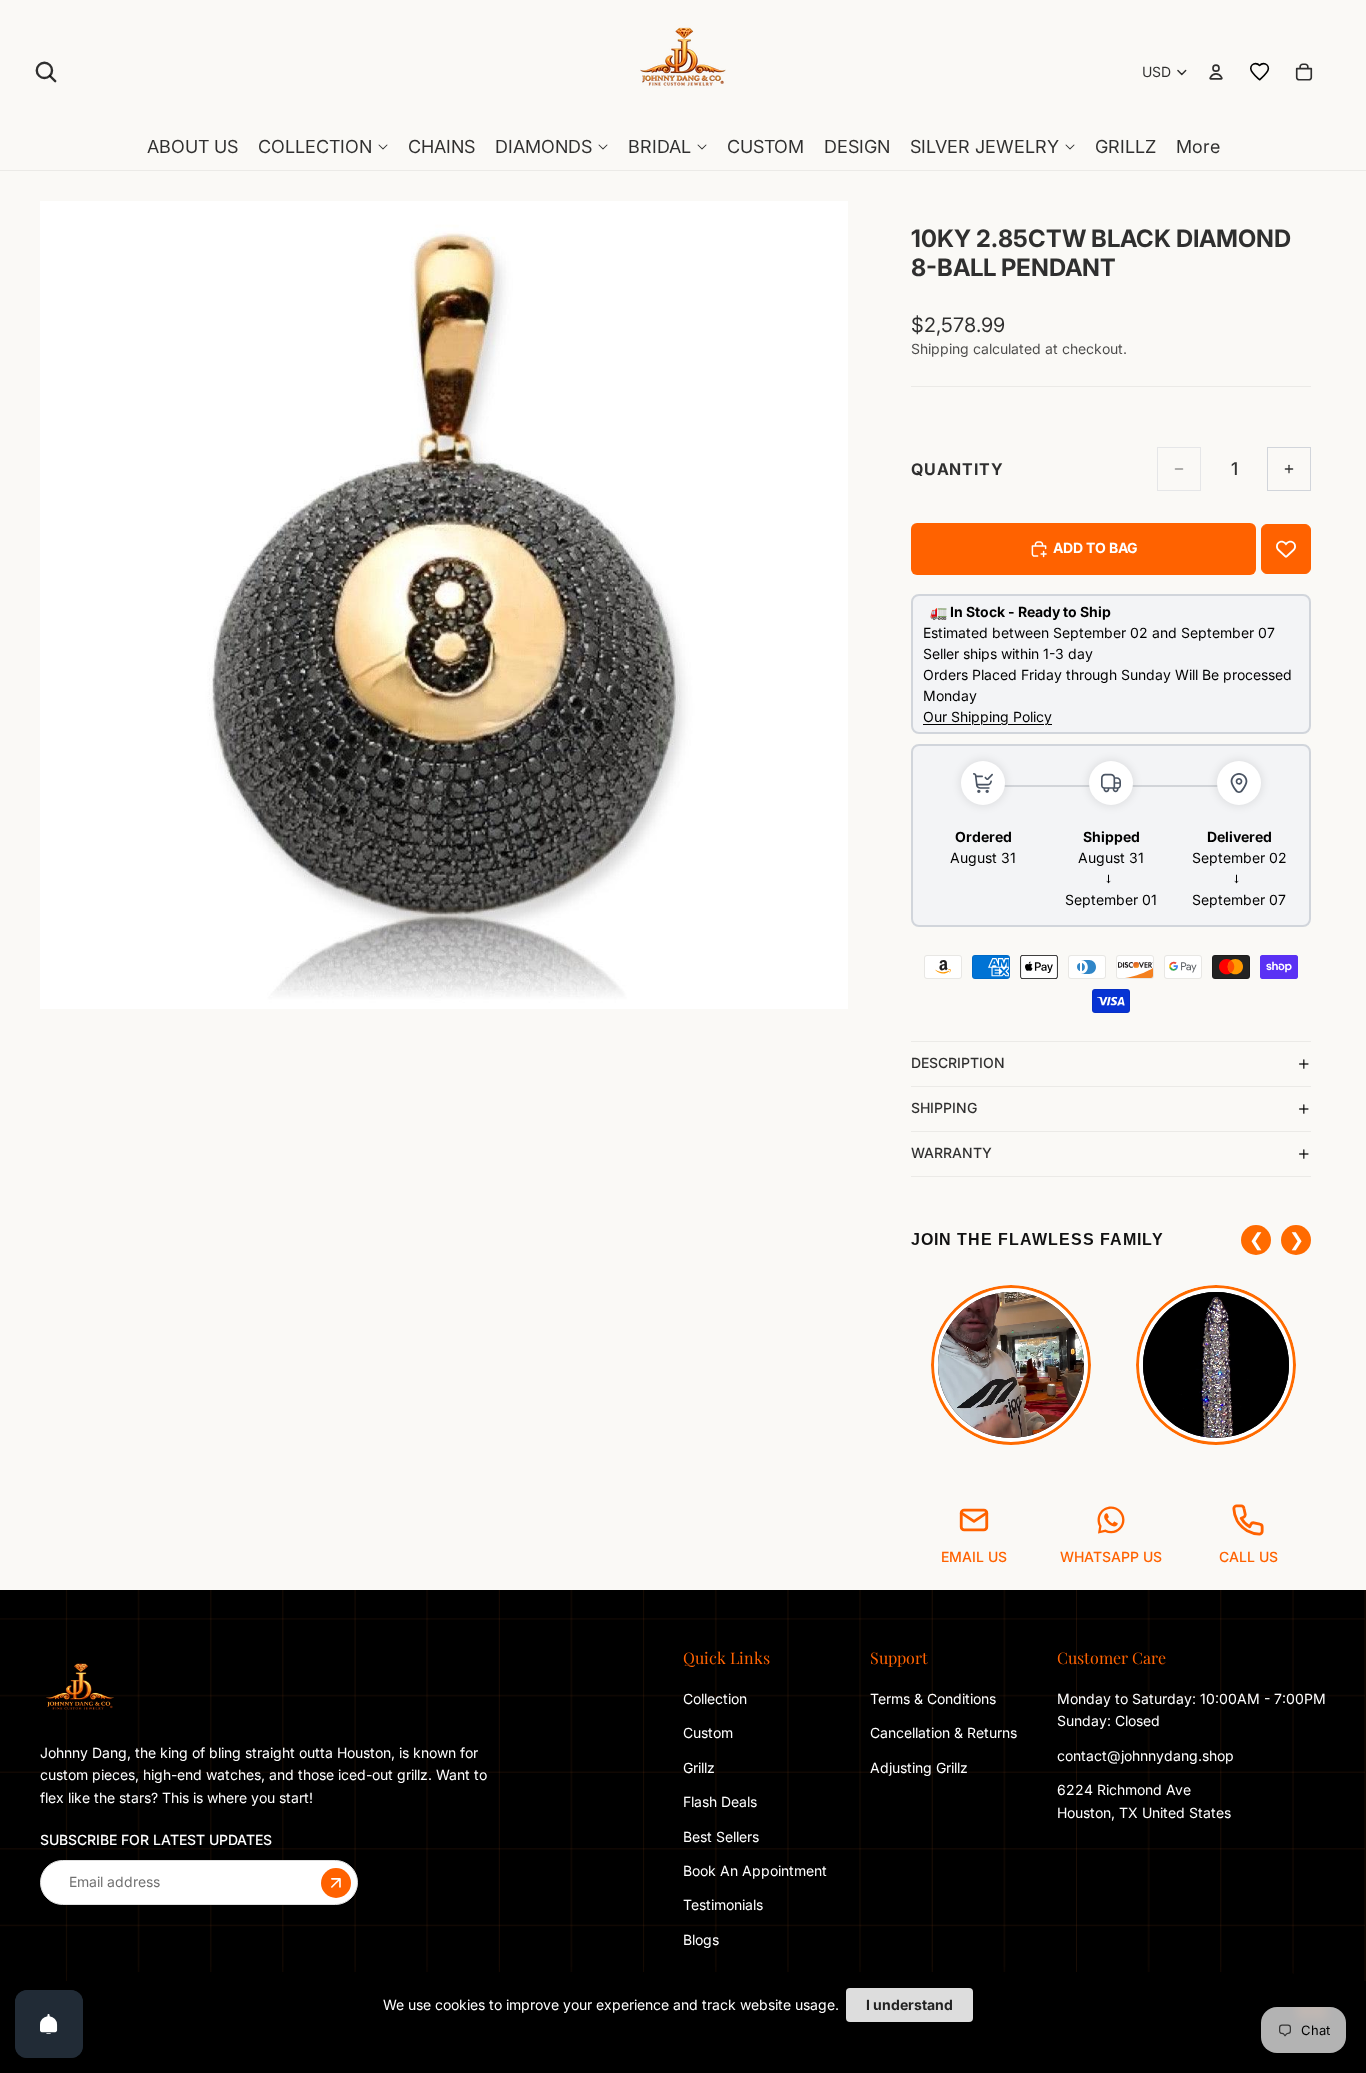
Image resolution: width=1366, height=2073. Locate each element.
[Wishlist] (1260, 72)
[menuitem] (1198, 147)
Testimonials (723, 1904)
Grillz (699, 1767)
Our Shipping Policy (987, 716)
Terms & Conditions (933, 1698)
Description (958, 1062)
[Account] (1216, 72)
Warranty (951, 1152)
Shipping (944, 1107)
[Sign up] (336, 1882)
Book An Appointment (755, 1870)
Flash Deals (720, 1801)
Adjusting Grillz (921, 1767)
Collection (715, 1698)
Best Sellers (721, 1835)
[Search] (46, 72)
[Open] (49, 2024)
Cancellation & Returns (943, 1732)
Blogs (701, 1939)
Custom (708, 1732)
